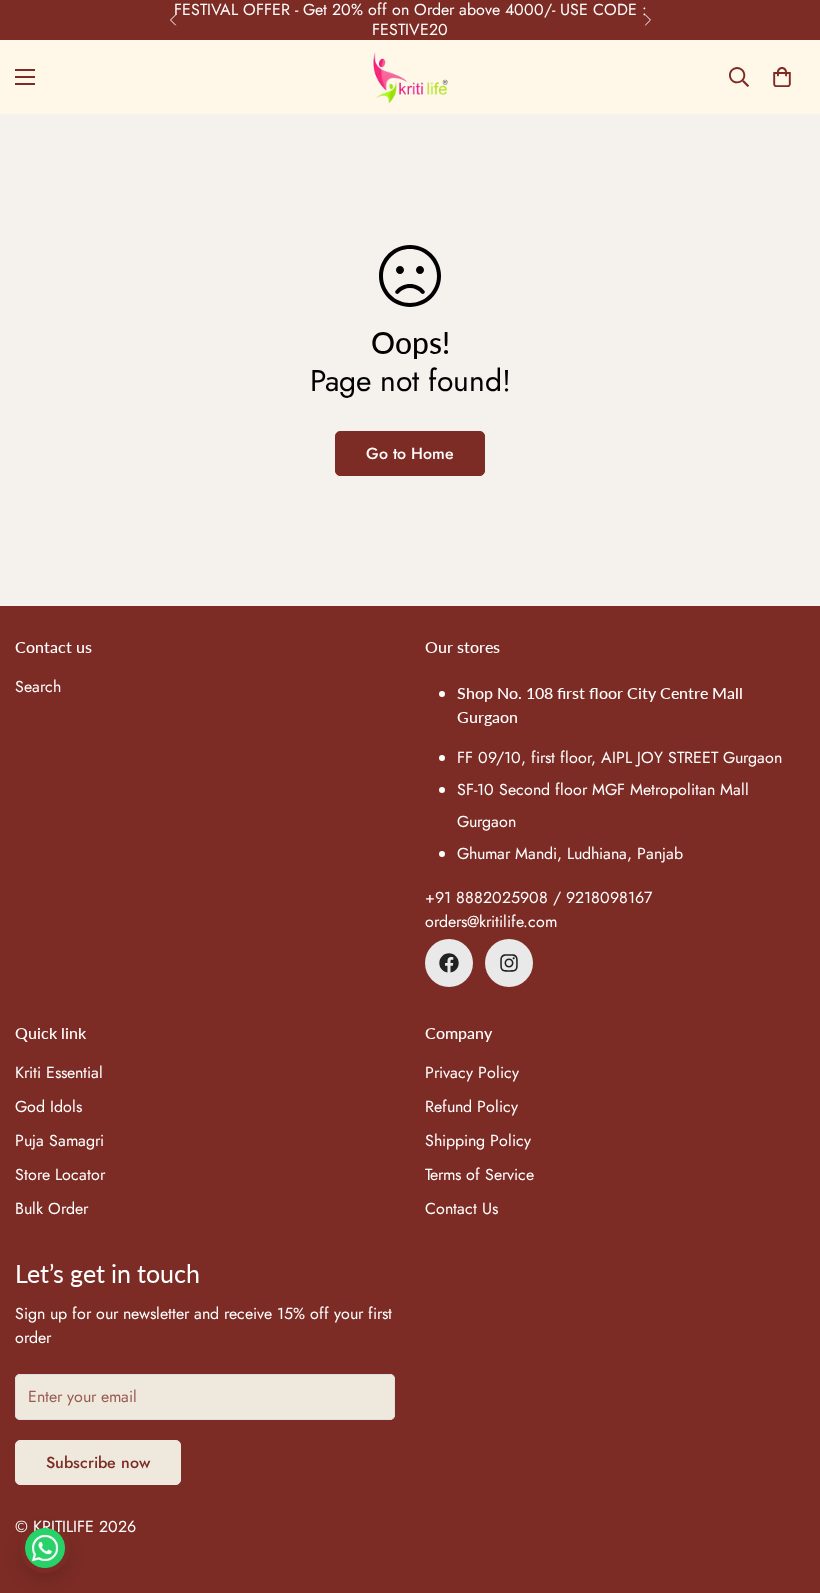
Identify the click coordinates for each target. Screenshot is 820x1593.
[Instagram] (509, 963)
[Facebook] (449, 963)
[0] (782, 77)
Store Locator (60, 1174)
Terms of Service (479, 1174)
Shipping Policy (478, 1140)
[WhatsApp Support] (45, 1548)
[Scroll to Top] (781, 1484)
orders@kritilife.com (491, 921)
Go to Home (410, 453)
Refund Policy (471, 1106)
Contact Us (461, 1208)
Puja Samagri (59, 1140)
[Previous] (172, 20)
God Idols (48, 1106)
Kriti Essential (59, 1072)
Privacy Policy (472, 1072)
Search (38, 686)
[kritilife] (410, 77)
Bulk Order (51, 1208)
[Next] (647, 20)
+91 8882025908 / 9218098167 (538, 897)
